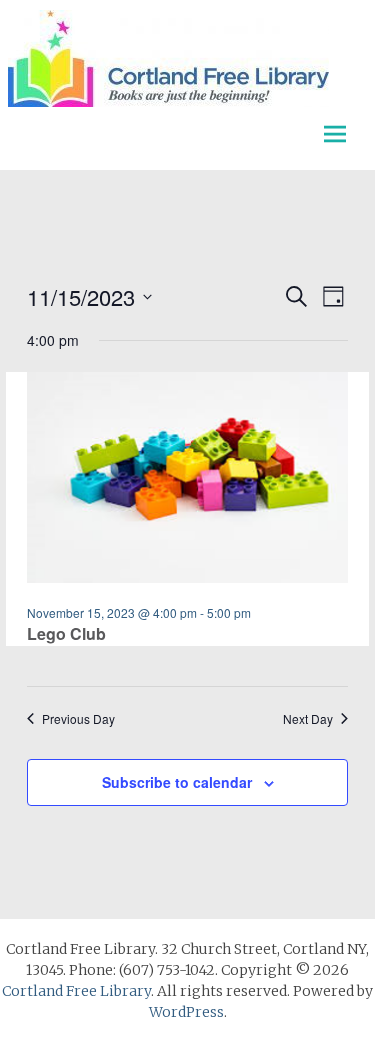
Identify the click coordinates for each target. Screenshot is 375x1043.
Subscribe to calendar (177, 782)
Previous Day (78, 719)
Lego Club (66, 633)
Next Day (308, 719)
